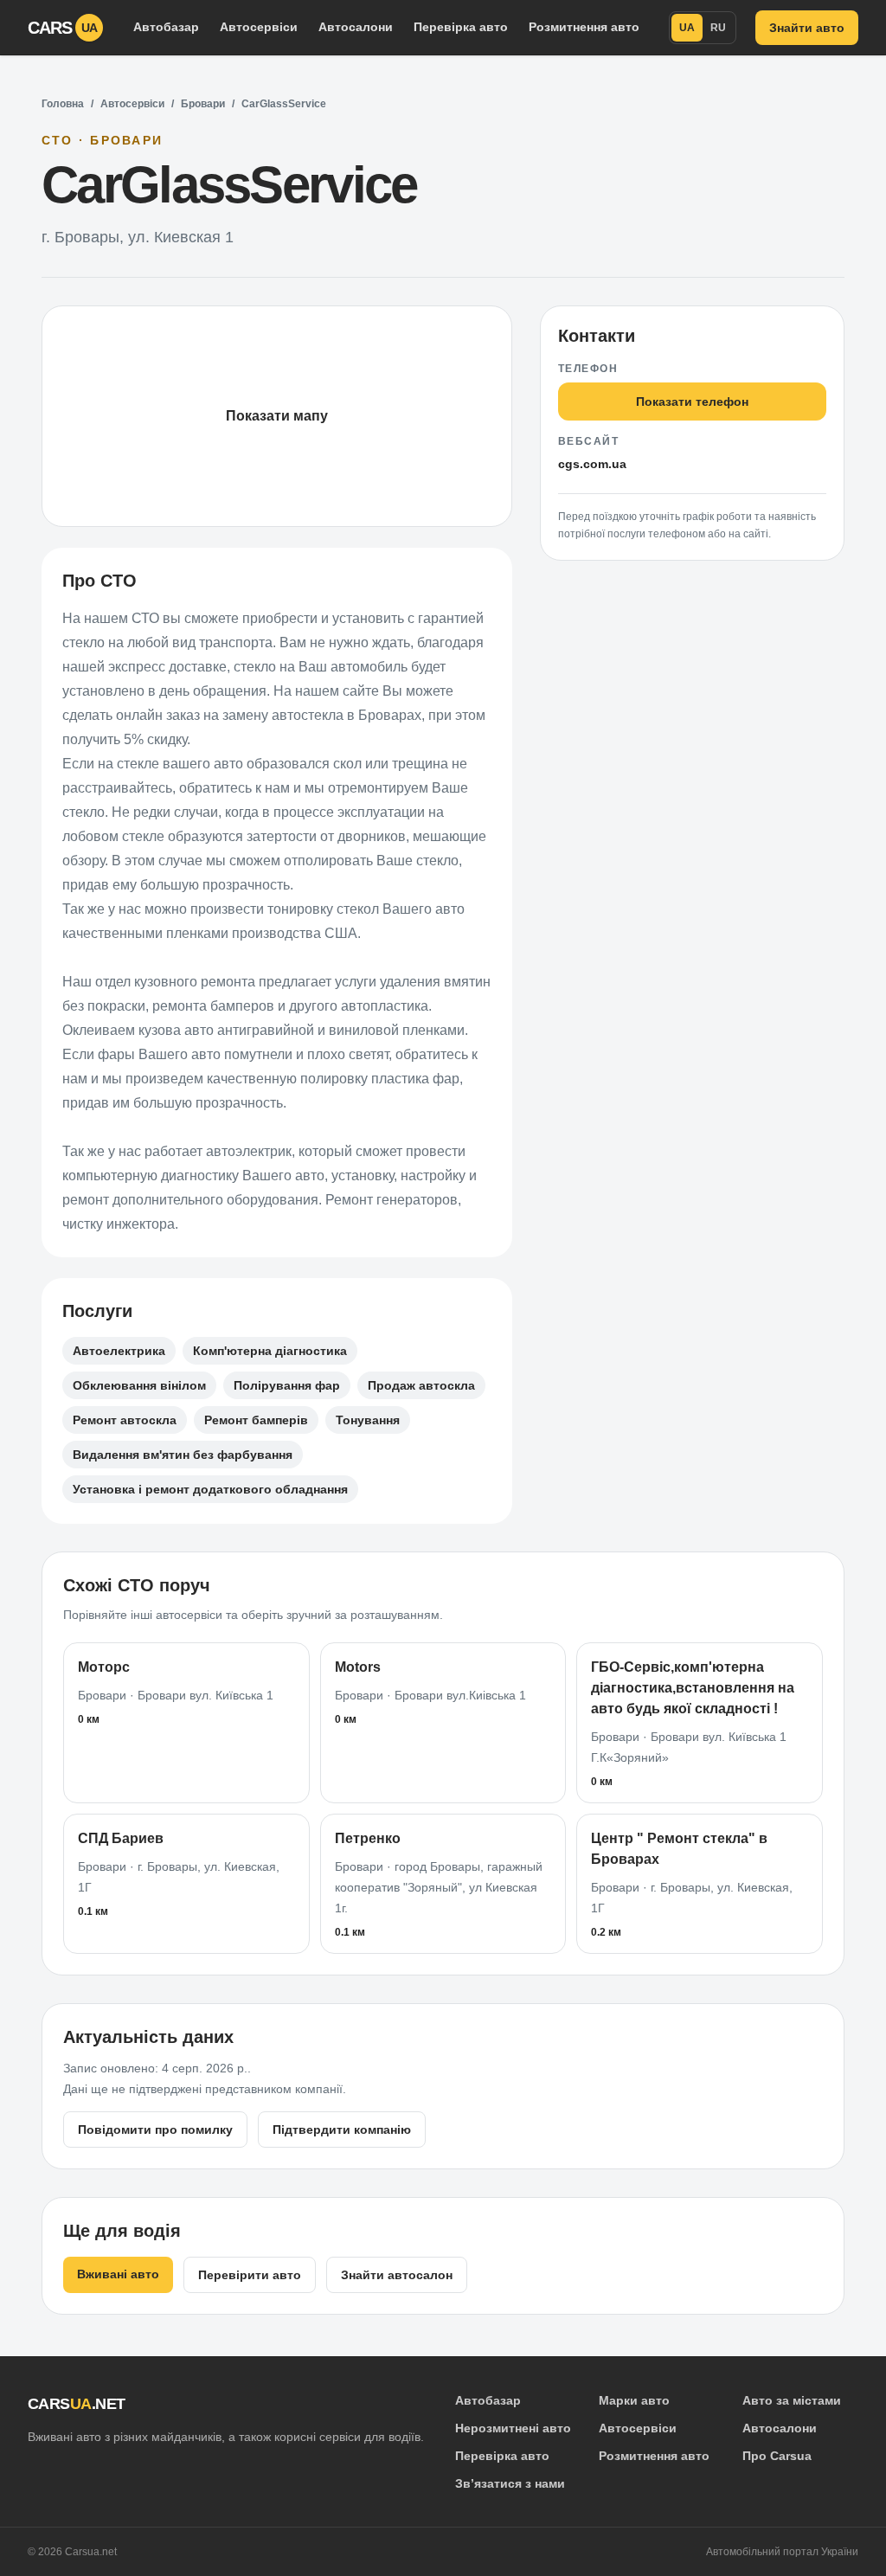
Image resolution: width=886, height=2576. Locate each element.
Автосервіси (259, 27)
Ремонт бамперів (256, 1420)
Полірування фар (287, 1385)
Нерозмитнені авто (513, 2428)
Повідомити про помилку (155, 2130)
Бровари (203, 104)
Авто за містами (792, 2400)
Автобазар (166, 27)
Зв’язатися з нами (510, 2483)
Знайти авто (807, 28)
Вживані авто (118, 2274)
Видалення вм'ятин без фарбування (183, 1455)
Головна (63, 104)
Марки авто (634, 2400)
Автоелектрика (119, 1351)
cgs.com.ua (592, 464)
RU (718, 28)
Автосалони (356, 27)
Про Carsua (777, 2456)
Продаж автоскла (421, 1385)
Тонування (368, 1420)
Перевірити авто (250, 2275)
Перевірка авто (461, 27)
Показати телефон (692, 401)
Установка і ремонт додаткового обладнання (210, 1489)
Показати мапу (277, 416)
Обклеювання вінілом (139, 1385)
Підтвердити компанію (342, 2130)
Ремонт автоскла (125, 1420)
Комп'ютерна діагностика (270, 1351)
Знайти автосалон (397, 2275)
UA (687, 28)
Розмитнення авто (584, 27)
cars (63, 28)
